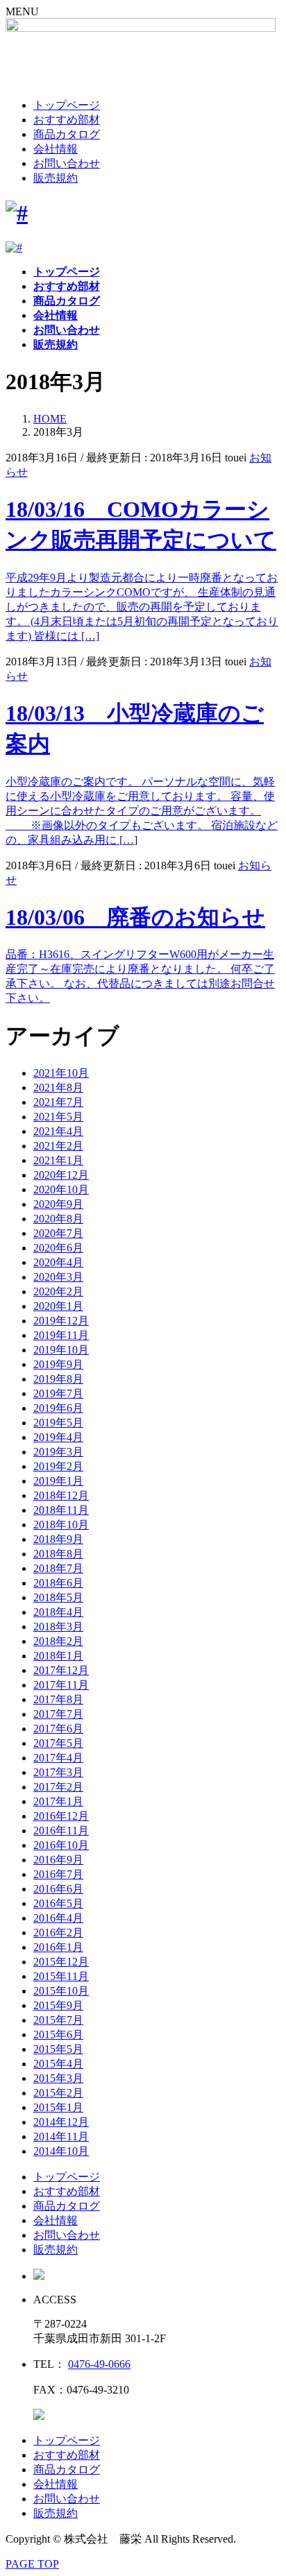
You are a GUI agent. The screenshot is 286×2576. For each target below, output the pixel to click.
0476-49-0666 (99, 2364)
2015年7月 (58, 2020)
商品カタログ (67, 134)
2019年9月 (58, 1364)
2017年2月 (58, 1787)
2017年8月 (58, 1699)
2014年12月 (61, 2122)
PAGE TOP (32, 2564)
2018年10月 (61, 1525)
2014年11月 (61, 2136)
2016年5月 (58, 1903)
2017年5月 (58, 1743)
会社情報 (56, 149)
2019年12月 (61, 1321)
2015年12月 (61, 1962)
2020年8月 (58, 1219)
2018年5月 (58, 1597)
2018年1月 (58, 1656)
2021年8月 (58, 1087)
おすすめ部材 (67, 120)
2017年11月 (61, 1685)
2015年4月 (58, 2064)
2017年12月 (61, 1670)
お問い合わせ (67, 163)
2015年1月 (58, 2107)
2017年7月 (58, 1714)
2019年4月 (58, 1437)
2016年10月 (61, 1845)
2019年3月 (58, 1452)
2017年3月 (58, 1772)
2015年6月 (58, 2035)
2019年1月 (58, 1481)
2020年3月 (58, 1277)
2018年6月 (58, 1583)
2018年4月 (58, 1612)
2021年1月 (58, 1160)
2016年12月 (61, 1816)
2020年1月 (58, 1306)
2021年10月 (61, 1073)
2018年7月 (58, 1568)
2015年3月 (58, 2078)
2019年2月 (58, 1466)
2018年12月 (61, 1495)
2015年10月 (61, 1991)
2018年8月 (58, 1554)
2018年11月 (61, 1510)
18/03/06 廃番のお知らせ (135, 917)
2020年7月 (58, 1233)
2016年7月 (58, 1874)
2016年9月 (58, 1860)
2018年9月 (58, 1539)
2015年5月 (58, 2049)
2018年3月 (58, 1627)
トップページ (67, 105)
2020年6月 (58, 1248)
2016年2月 (58, 1933)
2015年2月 (58, 2093)
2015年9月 (58, 2005)
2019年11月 (61, 1335)
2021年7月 (58, 1102)
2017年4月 (58, 1758)
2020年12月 (61, 1175)
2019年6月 (58, 1408)
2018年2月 (58, 1641)
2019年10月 (61, 1350)
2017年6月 (58, 1729)
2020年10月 (61, 1189)
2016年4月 (58, 1918)
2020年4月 (58, 1262)
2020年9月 (58, 1204)
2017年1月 (58, 1801)
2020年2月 (58, 1291)
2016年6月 (58, 1889)
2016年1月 (58, 1947)
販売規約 (56, 178)
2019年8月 (58, 1379)
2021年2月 (58, 1146)
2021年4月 (58, 1131)
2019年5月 (58, 1423)
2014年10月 (61, 2151)
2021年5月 (58, 1117)
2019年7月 (58, 1393)
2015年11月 (61, 1976)
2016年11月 (61, 1831)
